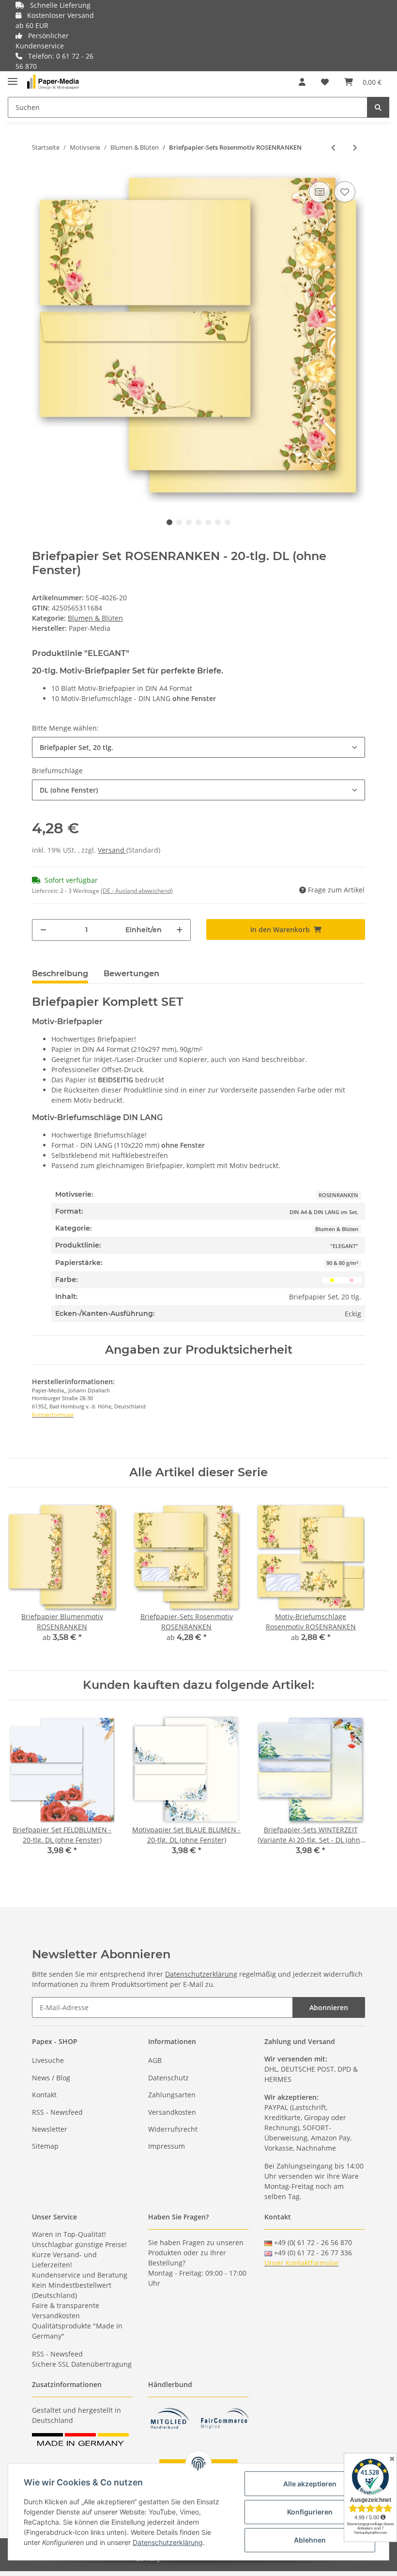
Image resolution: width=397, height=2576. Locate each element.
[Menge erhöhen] (179, 930)
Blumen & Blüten (95, 618)
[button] (302, 82)
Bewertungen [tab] (131, 974)
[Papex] (53, 82)
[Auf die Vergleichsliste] (320, 192)
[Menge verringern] (43, 930)
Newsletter (50, 2129)
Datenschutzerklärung (201, 1974)
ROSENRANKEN (338, 1195)
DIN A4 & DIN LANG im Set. (324, 1212)
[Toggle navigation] (13, 77)
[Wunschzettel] (325, 82)
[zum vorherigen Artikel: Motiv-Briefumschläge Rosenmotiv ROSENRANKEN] (334, 148)
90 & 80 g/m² (342, 1263)
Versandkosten (172, 2112)
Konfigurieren (310, 2512)
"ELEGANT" (344, 1246)
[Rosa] (351, 1280)
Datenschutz (168, 2078)
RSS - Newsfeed (57, 2112)
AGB (155, 2060)
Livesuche (48, 2060)
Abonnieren (329, 2007)
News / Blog (51, 2078)
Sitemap (45, 2146)
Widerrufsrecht (173, 2129)
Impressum (167, 2146)
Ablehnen (310, 2540)
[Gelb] (332, 1280)
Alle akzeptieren (310, 2484)
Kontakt (44, 2095)
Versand (112, 850)
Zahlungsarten (172, 2095)
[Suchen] (378, 107)
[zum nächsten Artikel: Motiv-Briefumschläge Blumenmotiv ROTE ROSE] (355, 148)
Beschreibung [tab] (60, 974)
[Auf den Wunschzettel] (345, 192)
